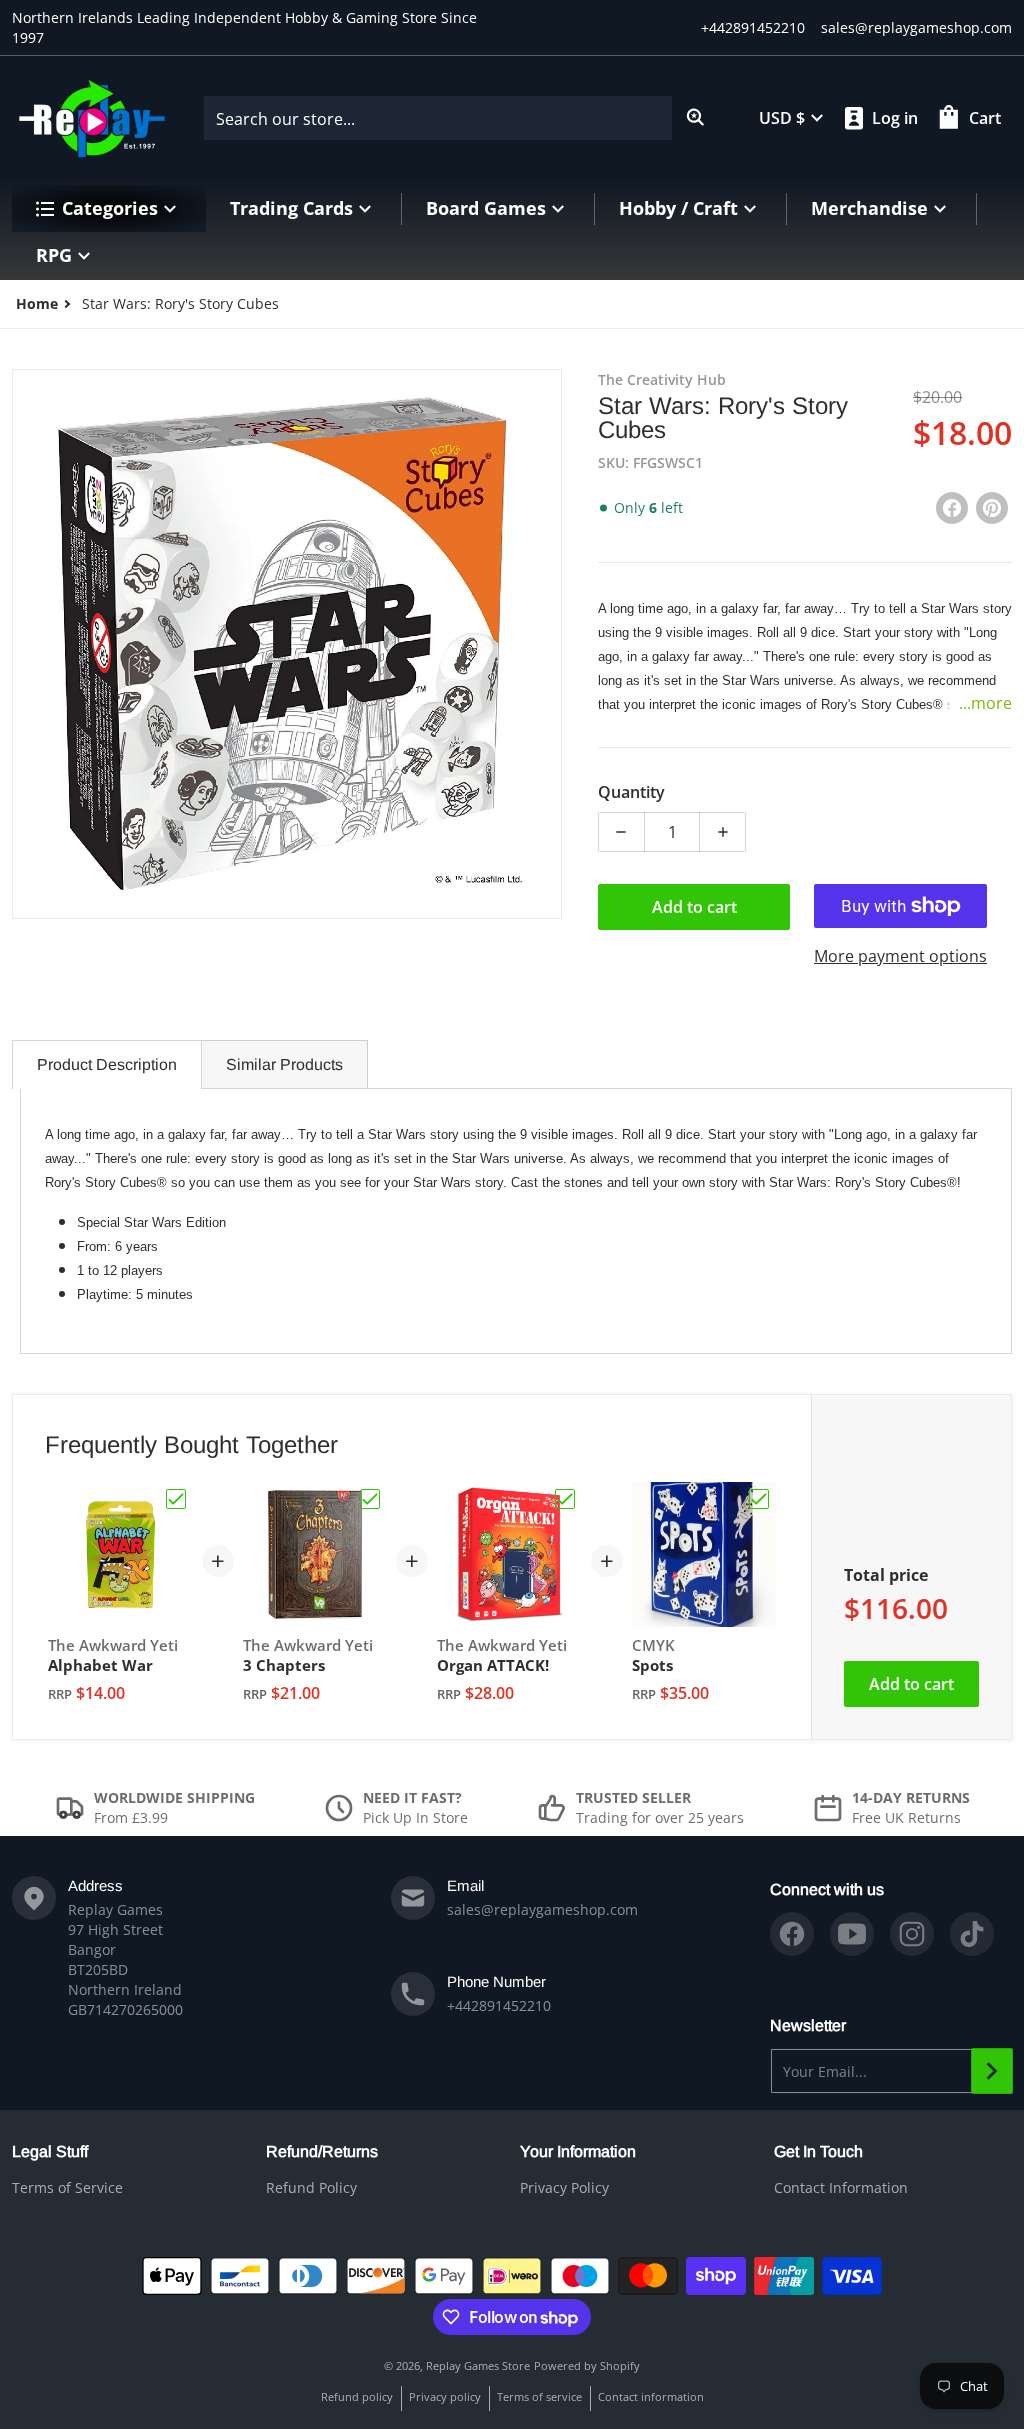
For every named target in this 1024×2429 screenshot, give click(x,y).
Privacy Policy (564, 2187)
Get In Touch (818, 2151)
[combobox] (461, 118)
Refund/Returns (322, 2151)
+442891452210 (753, 27)
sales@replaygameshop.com (916, 27)
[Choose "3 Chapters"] (370, 1499)
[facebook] (792, 1934)
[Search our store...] (696, 118)
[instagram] (912, 1934)
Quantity (631, 792)
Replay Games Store (478, 2365)
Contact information (651, 2396)
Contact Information (841, 2187)
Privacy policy (445, 2396)
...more (985, 703)
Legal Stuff (50, 2151)
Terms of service (539, 2396)
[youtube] (852, 1934)
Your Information (578, 2151)
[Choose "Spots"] (759, 1499)
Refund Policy (311, 2187)
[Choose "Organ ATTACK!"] (565, 1499)
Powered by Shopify (587, 2365)
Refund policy (357, 2396)
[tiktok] (972, 1934)
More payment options (900, 956)
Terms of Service (67, 2187)
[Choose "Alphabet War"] (176, 1499)
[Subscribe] (992, 2071)
